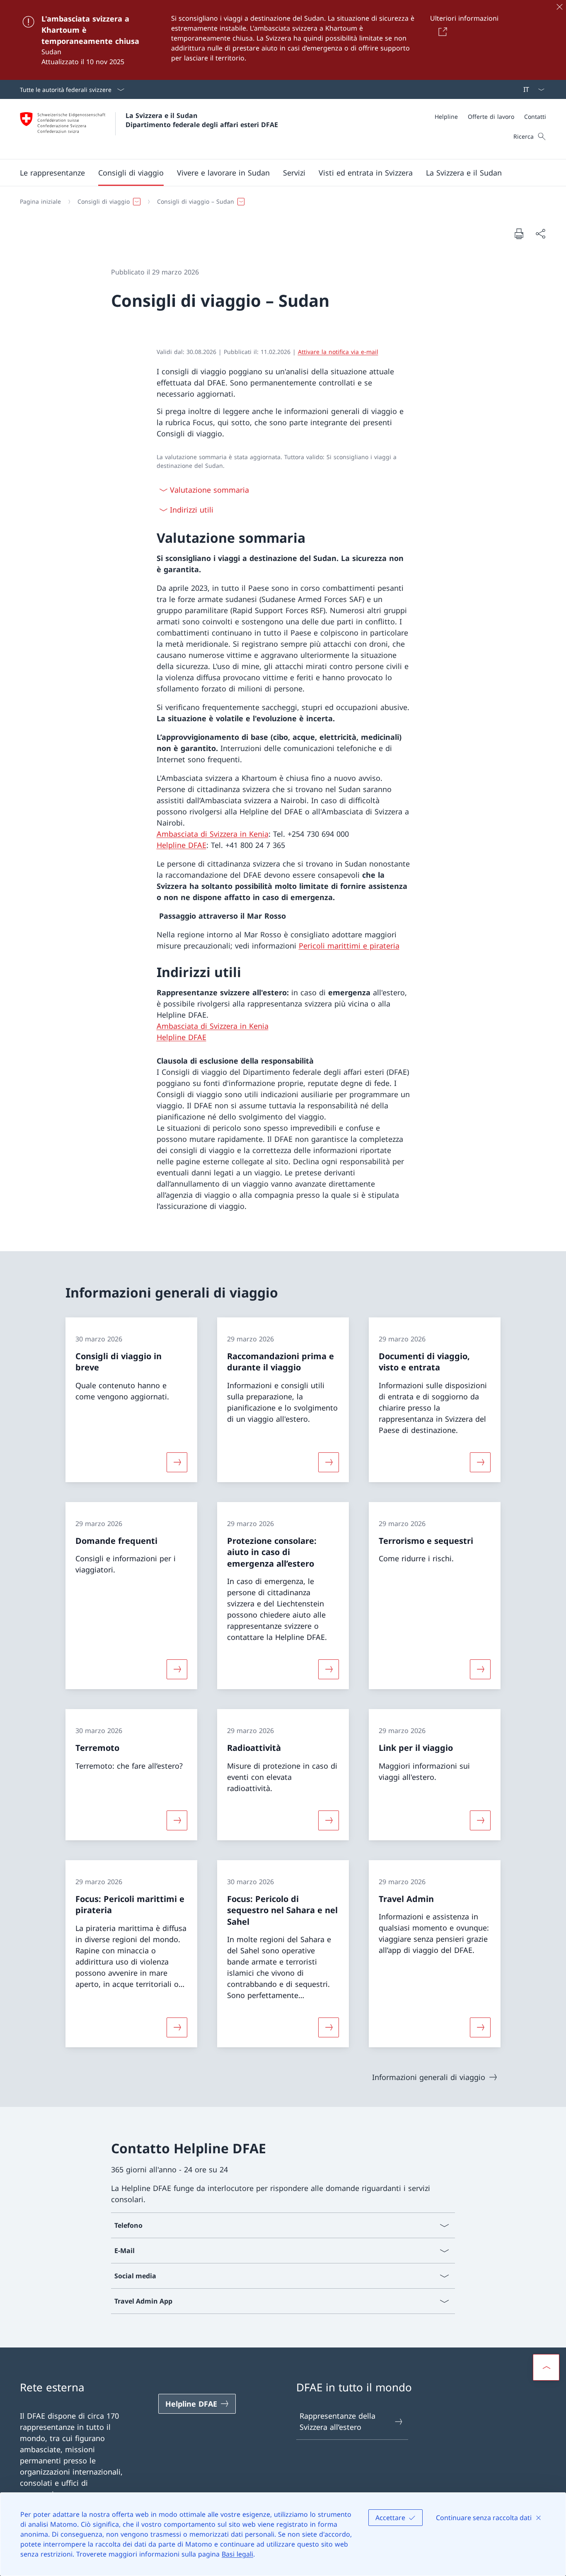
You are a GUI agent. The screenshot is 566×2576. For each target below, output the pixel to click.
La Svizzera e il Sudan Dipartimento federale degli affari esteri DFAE (202, 120)
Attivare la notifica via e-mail (338, 352)
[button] (52, 173)
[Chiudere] (559, 7)
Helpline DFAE (181, 845)
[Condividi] (540, 234)
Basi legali (237, 2554)
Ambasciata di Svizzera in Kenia (213, 834)
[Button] (441, 31)
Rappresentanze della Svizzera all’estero (337, 2421)
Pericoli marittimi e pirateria (349, 946)
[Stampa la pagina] (519, 234)
